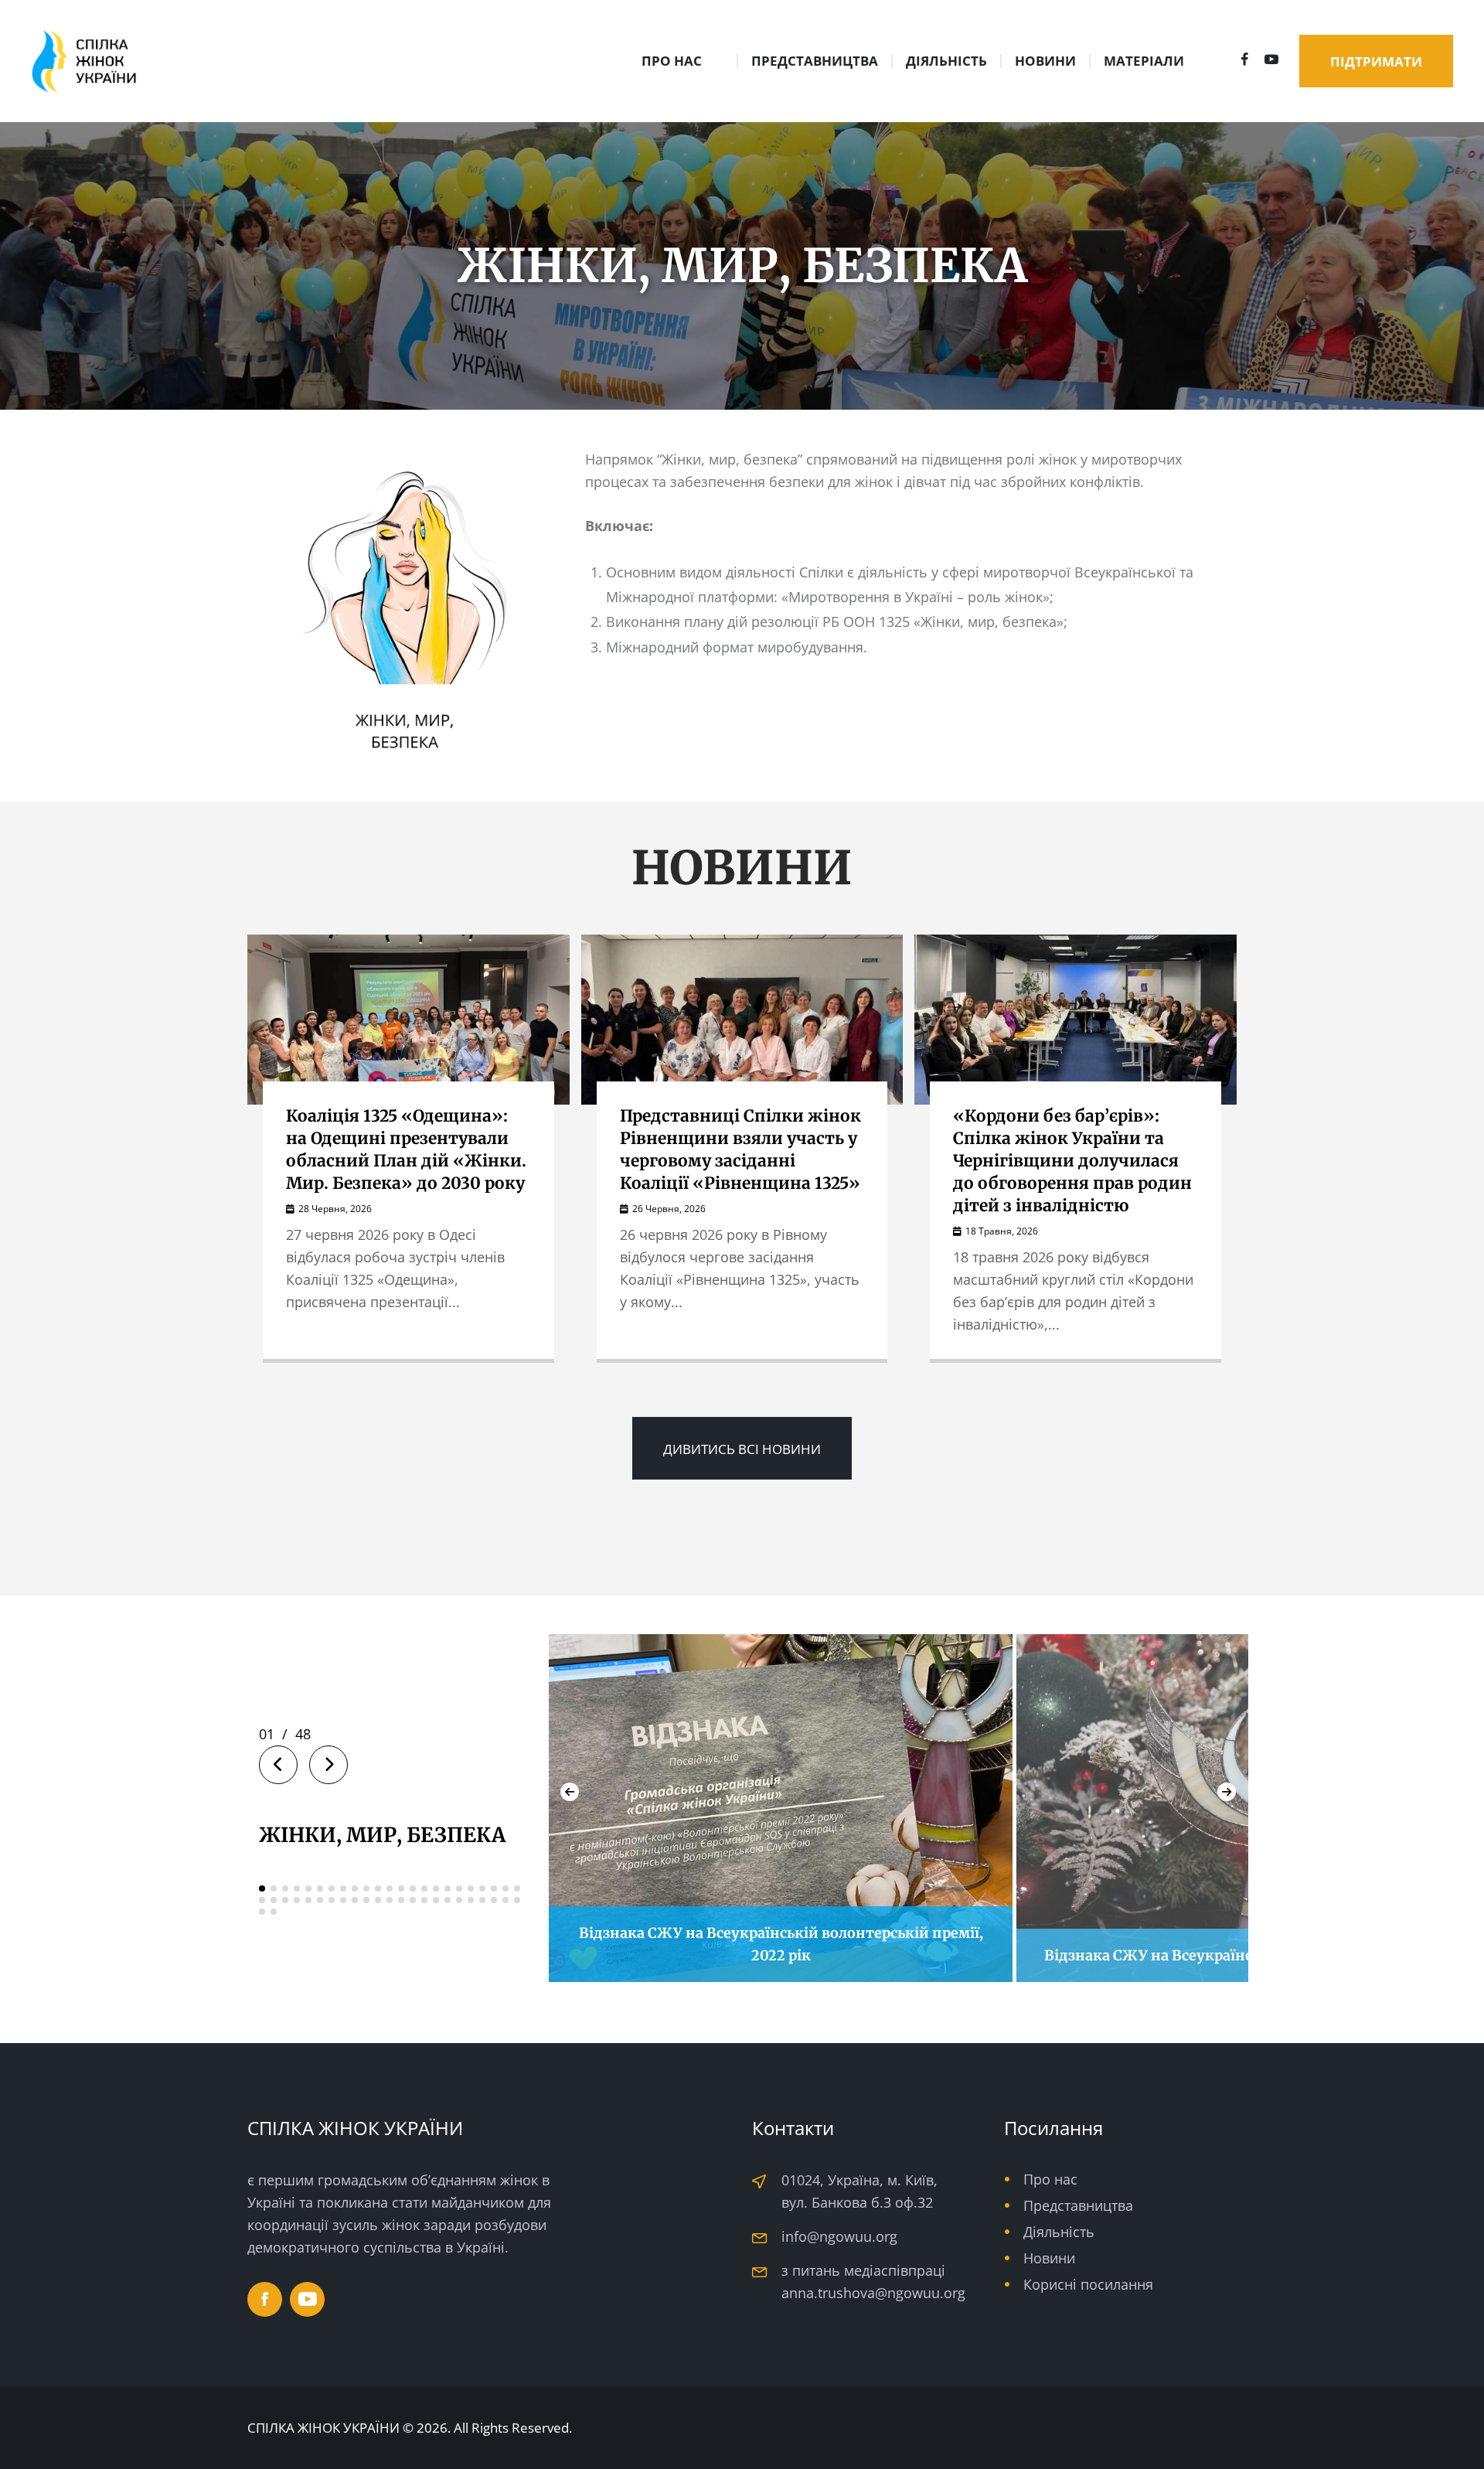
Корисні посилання (1088, 2284)
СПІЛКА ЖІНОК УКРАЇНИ (323, 2428)
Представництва (1078, 2205)
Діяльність (1059, 2232)
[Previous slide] (570, 1792)
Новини (1049, 2258)
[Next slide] (1227, 1792)
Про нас (1050, 2179)
